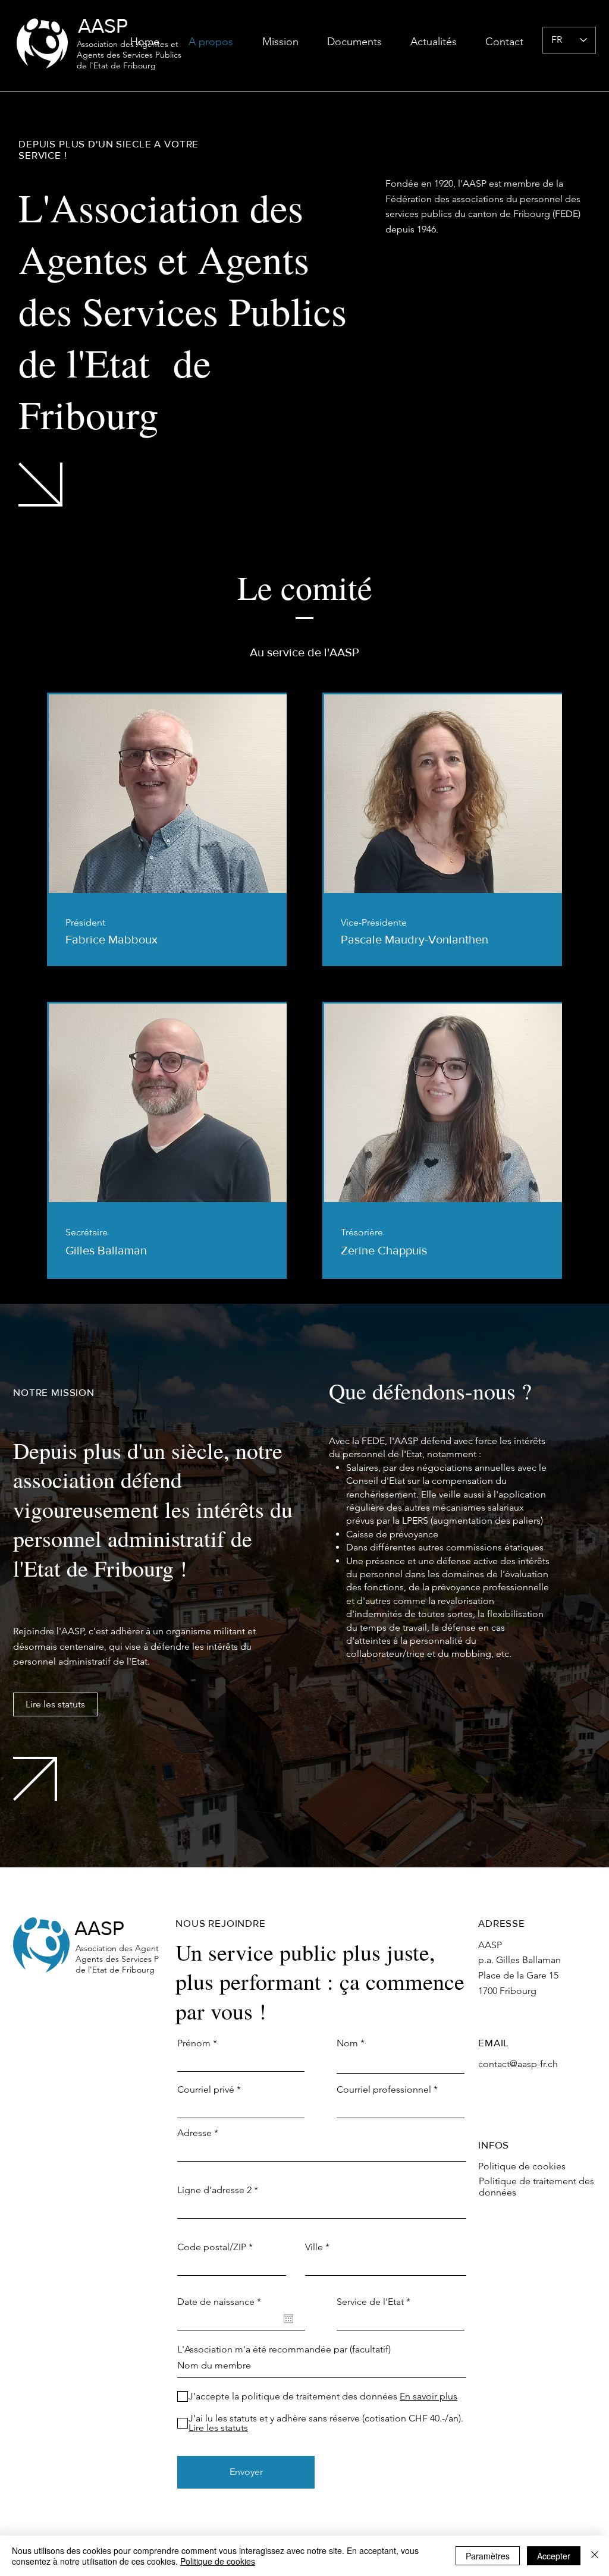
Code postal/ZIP (212, 2247)
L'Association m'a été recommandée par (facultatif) (284, 2349)
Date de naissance (222, 2302)
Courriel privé (206, 2090)
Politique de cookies (218, 2561)
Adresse (194, 2133)
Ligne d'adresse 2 (214, 2190)
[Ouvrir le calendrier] (288, 2319)
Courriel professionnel (384, 2090)
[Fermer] (595, 2556)
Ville (314, 2247)
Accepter (554, 2556)
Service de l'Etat (370, 2302)
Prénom (194, 2043)
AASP (103, 26)
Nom (347, 2043)
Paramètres (488, 2556)
